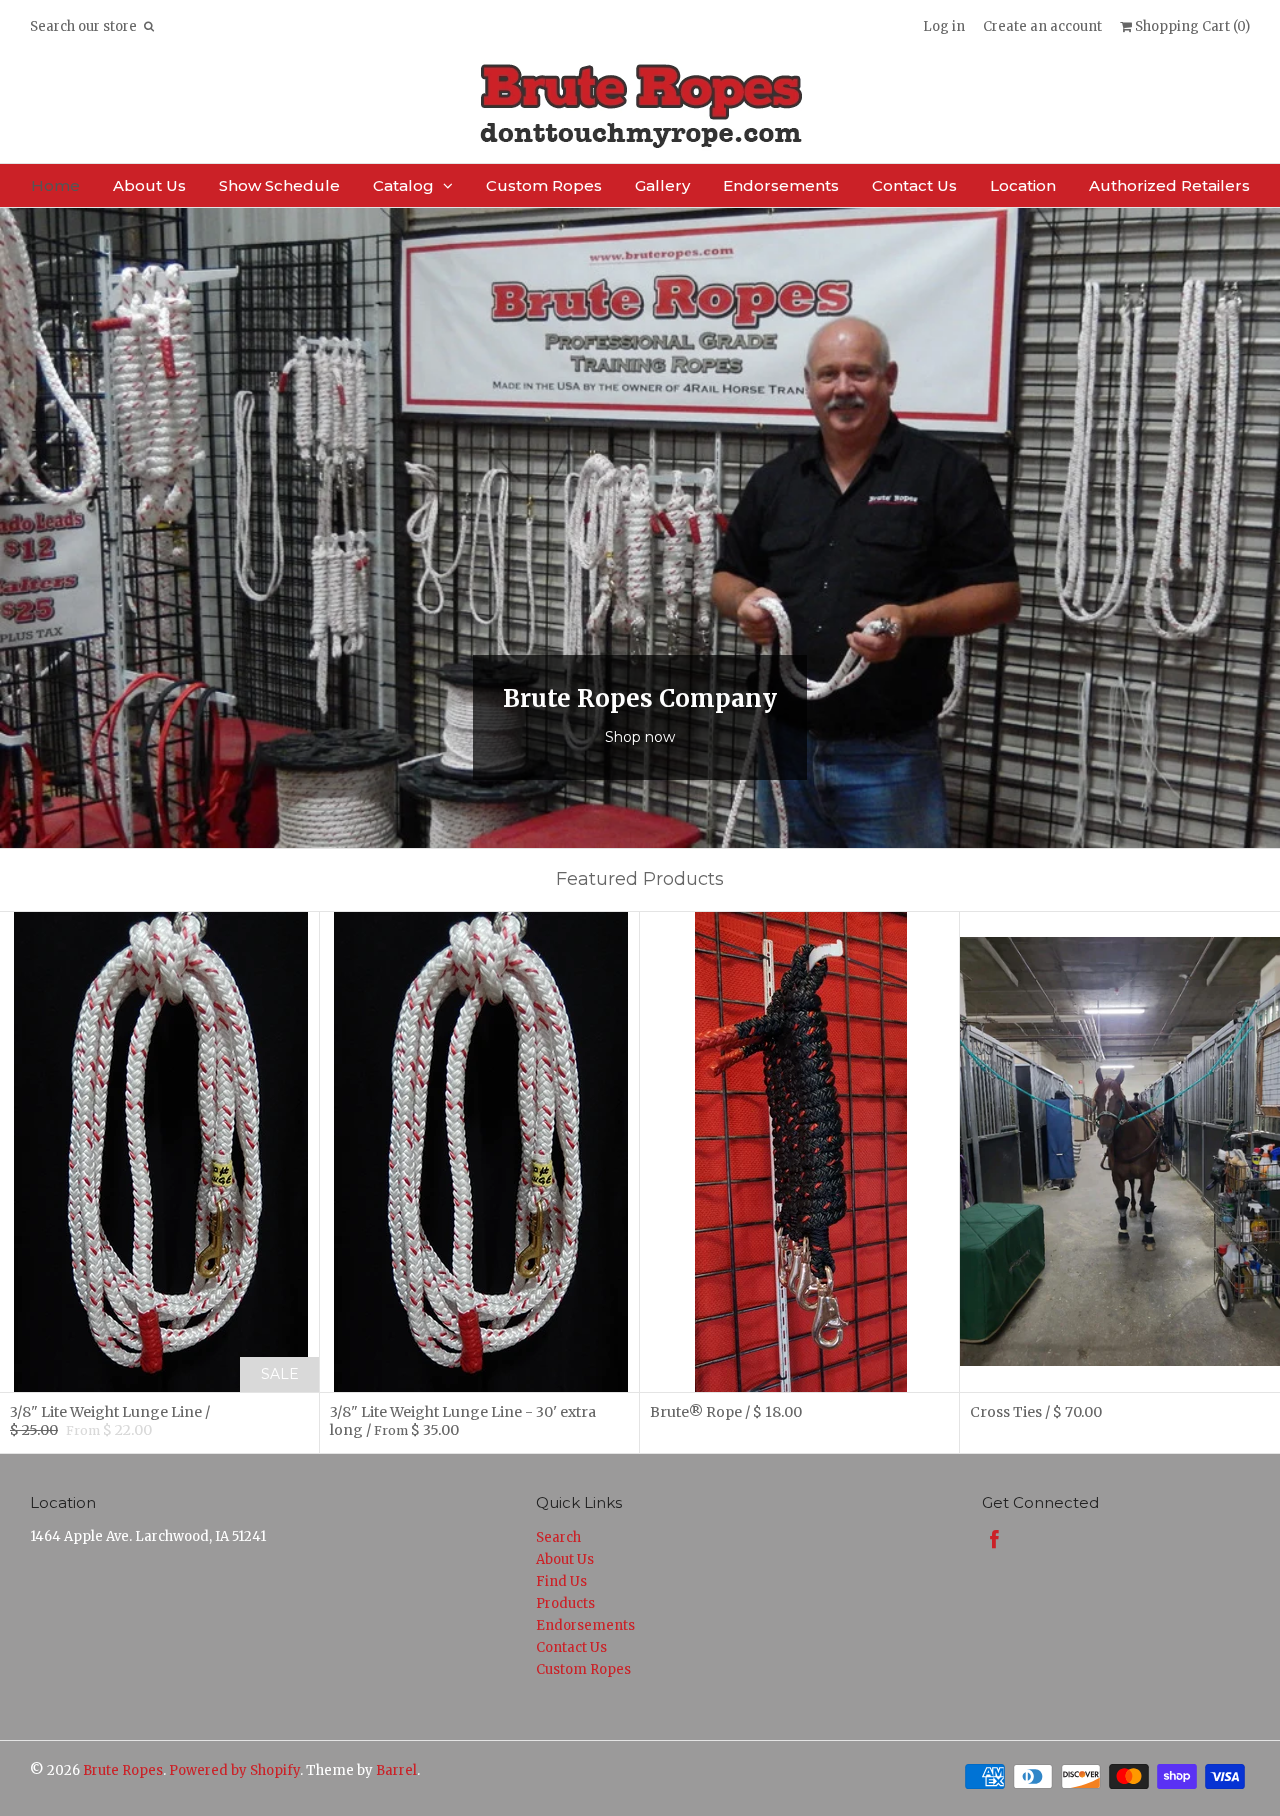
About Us (149, 185)
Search (558, 1537)
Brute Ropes (123, 1770)
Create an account (1042, 26)
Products (565, 1603)
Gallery (662, 185)
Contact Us (914, 185)
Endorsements (781, 185)
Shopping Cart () (1191, 26)
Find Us (561, 1581)
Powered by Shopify (234, 1770)
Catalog (403, 185)
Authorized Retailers (1169, 185)
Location (1023, 185)
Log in (944, 26)
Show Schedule (279, 185)
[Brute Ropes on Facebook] (994, 1539)
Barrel (396, 1770)
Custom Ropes (544, 185)
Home (55, 185)
